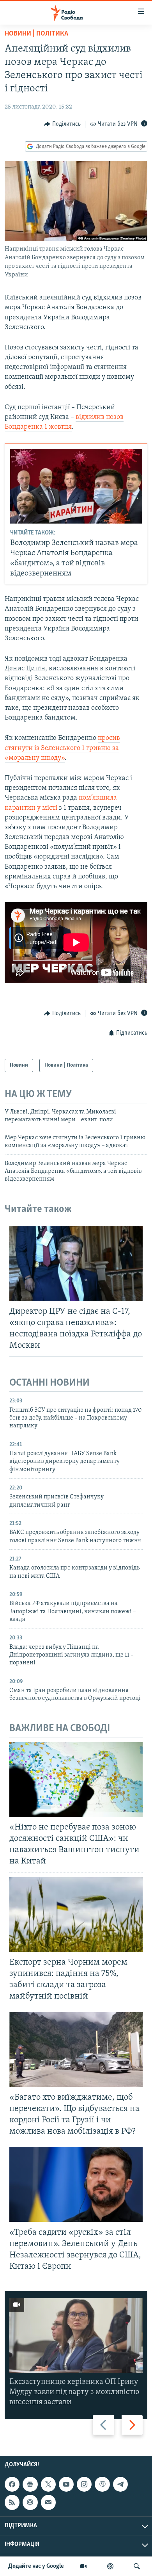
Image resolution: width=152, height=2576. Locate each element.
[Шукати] (137, 2566)
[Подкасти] (110, 2566)
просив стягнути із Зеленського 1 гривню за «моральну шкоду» (62, 748)
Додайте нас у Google (36, 2566)
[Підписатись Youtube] (66, 2484)
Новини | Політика (36, 34)
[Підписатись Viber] (102, 2484)
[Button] (62, 124)
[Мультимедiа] (83, 2566)
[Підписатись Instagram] (84, 2484)
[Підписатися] (48, 2502)
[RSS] (12, 2502)
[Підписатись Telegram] (120, 2484)
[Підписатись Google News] (30, 2484)
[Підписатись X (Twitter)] (48, 2484)
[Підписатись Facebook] (12, 2484)
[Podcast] (30, 2502)
